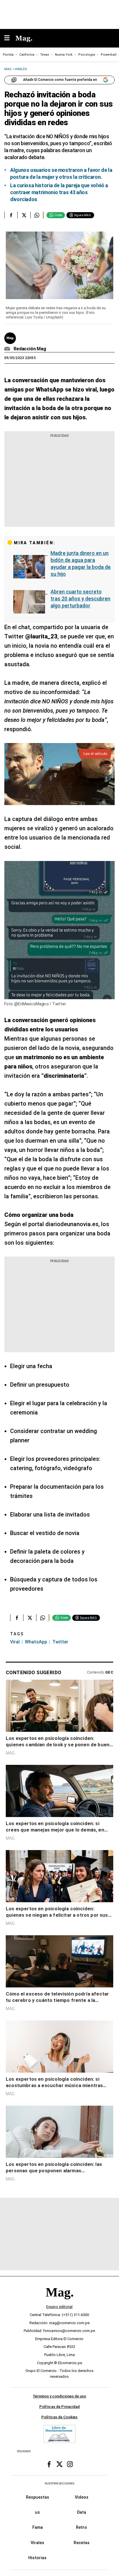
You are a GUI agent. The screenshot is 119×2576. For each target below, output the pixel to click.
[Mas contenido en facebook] (49, 2464)
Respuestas (38, 2497)
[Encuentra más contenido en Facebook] (11, 215)
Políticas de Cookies (59, 2417)
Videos (82, 2497)
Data (82, 2513)
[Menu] (10, 38)
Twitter (60, 1642)
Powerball (109, 55)
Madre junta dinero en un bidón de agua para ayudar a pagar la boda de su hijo (81, 564)
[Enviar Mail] (8, 349)
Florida (8, 55)
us (37, 2513)
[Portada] (59, 2302)
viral (15, 1642)
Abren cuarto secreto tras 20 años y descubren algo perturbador (80, 599)
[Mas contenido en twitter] (59, 2464)
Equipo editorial (59, 2307)
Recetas (82, 2543)
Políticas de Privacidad (59, 2407)
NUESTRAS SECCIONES (59, 2484)
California (27, 55)
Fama (38, 2528)
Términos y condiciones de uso (59, 2396)
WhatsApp (36, 1642)
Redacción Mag (30, 349)
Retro (81, 2528)
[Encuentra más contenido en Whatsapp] (37, 215)
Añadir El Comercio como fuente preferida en (60, 80)
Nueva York (64, 55)
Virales (37, 2543)
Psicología (87, 55)
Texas (45, 55)
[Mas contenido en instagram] (70, 2464)
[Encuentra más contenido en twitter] (24, 215)
